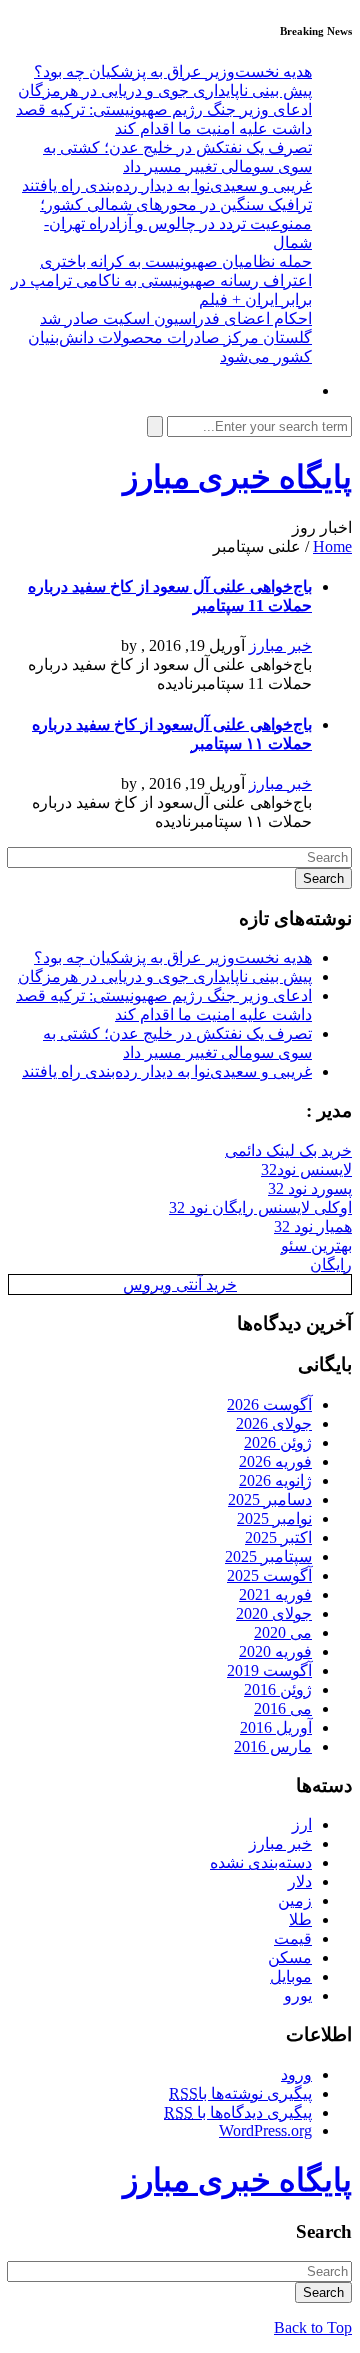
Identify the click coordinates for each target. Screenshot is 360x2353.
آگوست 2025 (269, 1575)
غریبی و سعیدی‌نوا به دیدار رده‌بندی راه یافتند (167, 185)
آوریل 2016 (276, 1727)
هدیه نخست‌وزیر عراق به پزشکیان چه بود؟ (173, 71)
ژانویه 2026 (275, 1480)
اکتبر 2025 (278, 1537)
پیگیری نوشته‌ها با (240, 2093)
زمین (295, 1900)
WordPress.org (265, 2130)
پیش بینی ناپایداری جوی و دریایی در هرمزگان (165, 90)
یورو (298, 1995)
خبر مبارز (280, 645)
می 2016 (283, 1708)
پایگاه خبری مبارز (237, 477)
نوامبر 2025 (274, 1518)
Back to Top (313, 2327)
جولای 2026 (274, 1423)
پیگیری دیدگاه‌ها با (238, 2112)
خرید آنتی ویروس (180, 1284)
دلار (300, 1881)
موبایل (291, 1976)
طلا (300, 1919)
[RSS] (306, 390)
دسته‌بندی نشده (261, 1862)
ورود (296, 2074)
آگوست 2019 (269, 1670)
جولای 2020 (274, 1613)
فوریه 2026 (275, 1461)
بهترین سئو (316, 1245)
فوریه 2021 (275, 1594)
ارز (302, 1824)
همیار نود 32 (313, 1226)
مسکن (290, 1957)
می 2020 (283, 1632)
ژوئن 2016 (278, 1689)
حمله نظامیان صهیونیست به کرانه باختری (176, 261)
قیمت (293, 1938)
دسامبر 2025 (270, 1499)
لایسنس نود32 (306, 1169)
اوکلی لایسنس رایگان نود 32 (260, 1207)
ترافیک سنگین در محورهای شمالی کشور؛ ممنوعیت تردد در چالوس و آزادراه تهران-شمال (176, 223)
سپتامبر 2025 (268, 1556)
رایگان (331, 1264)
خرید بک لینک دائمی (288, 1150)
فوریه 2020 (275, 1651)
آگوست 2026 (269, 1404)
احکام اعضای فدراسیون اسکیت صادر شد (176, 318)
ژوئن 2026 (278, 1442)
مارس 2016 (273, 1746)
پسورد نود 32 (310, 1188)
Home (332, 546)
